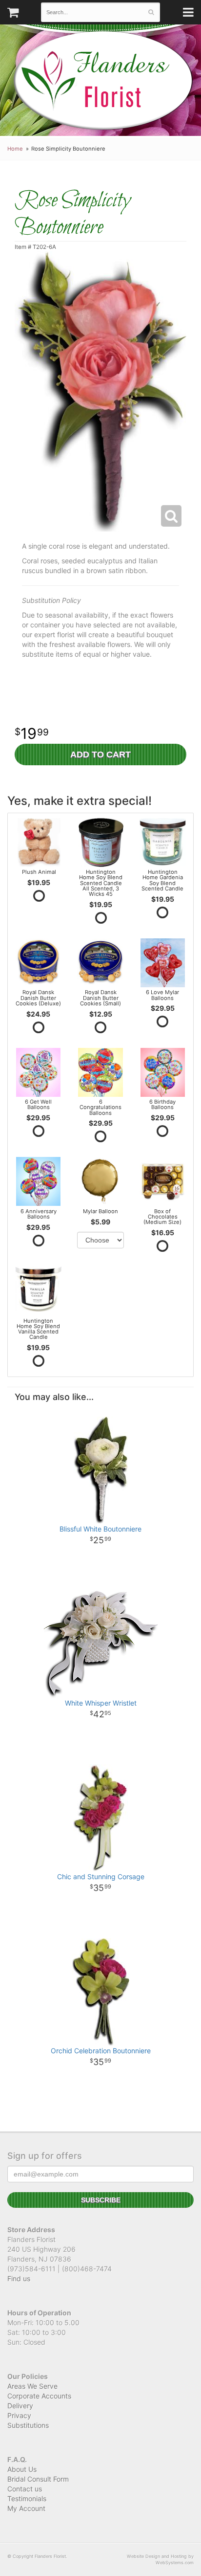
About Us (22, 2469)
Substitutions (28, 2425)
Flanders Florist (103, 80)
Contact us (25, 2489)
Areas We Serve (32, 2386)
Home (15, 149)
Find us (19, 2278)
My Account (26, 2508)
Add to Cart (100, 755)
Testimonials (27, 2498)
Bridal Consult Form (38, 2479)
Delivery (20, 2406)
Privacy (19, 2415)
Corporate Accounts (39, 2396)
